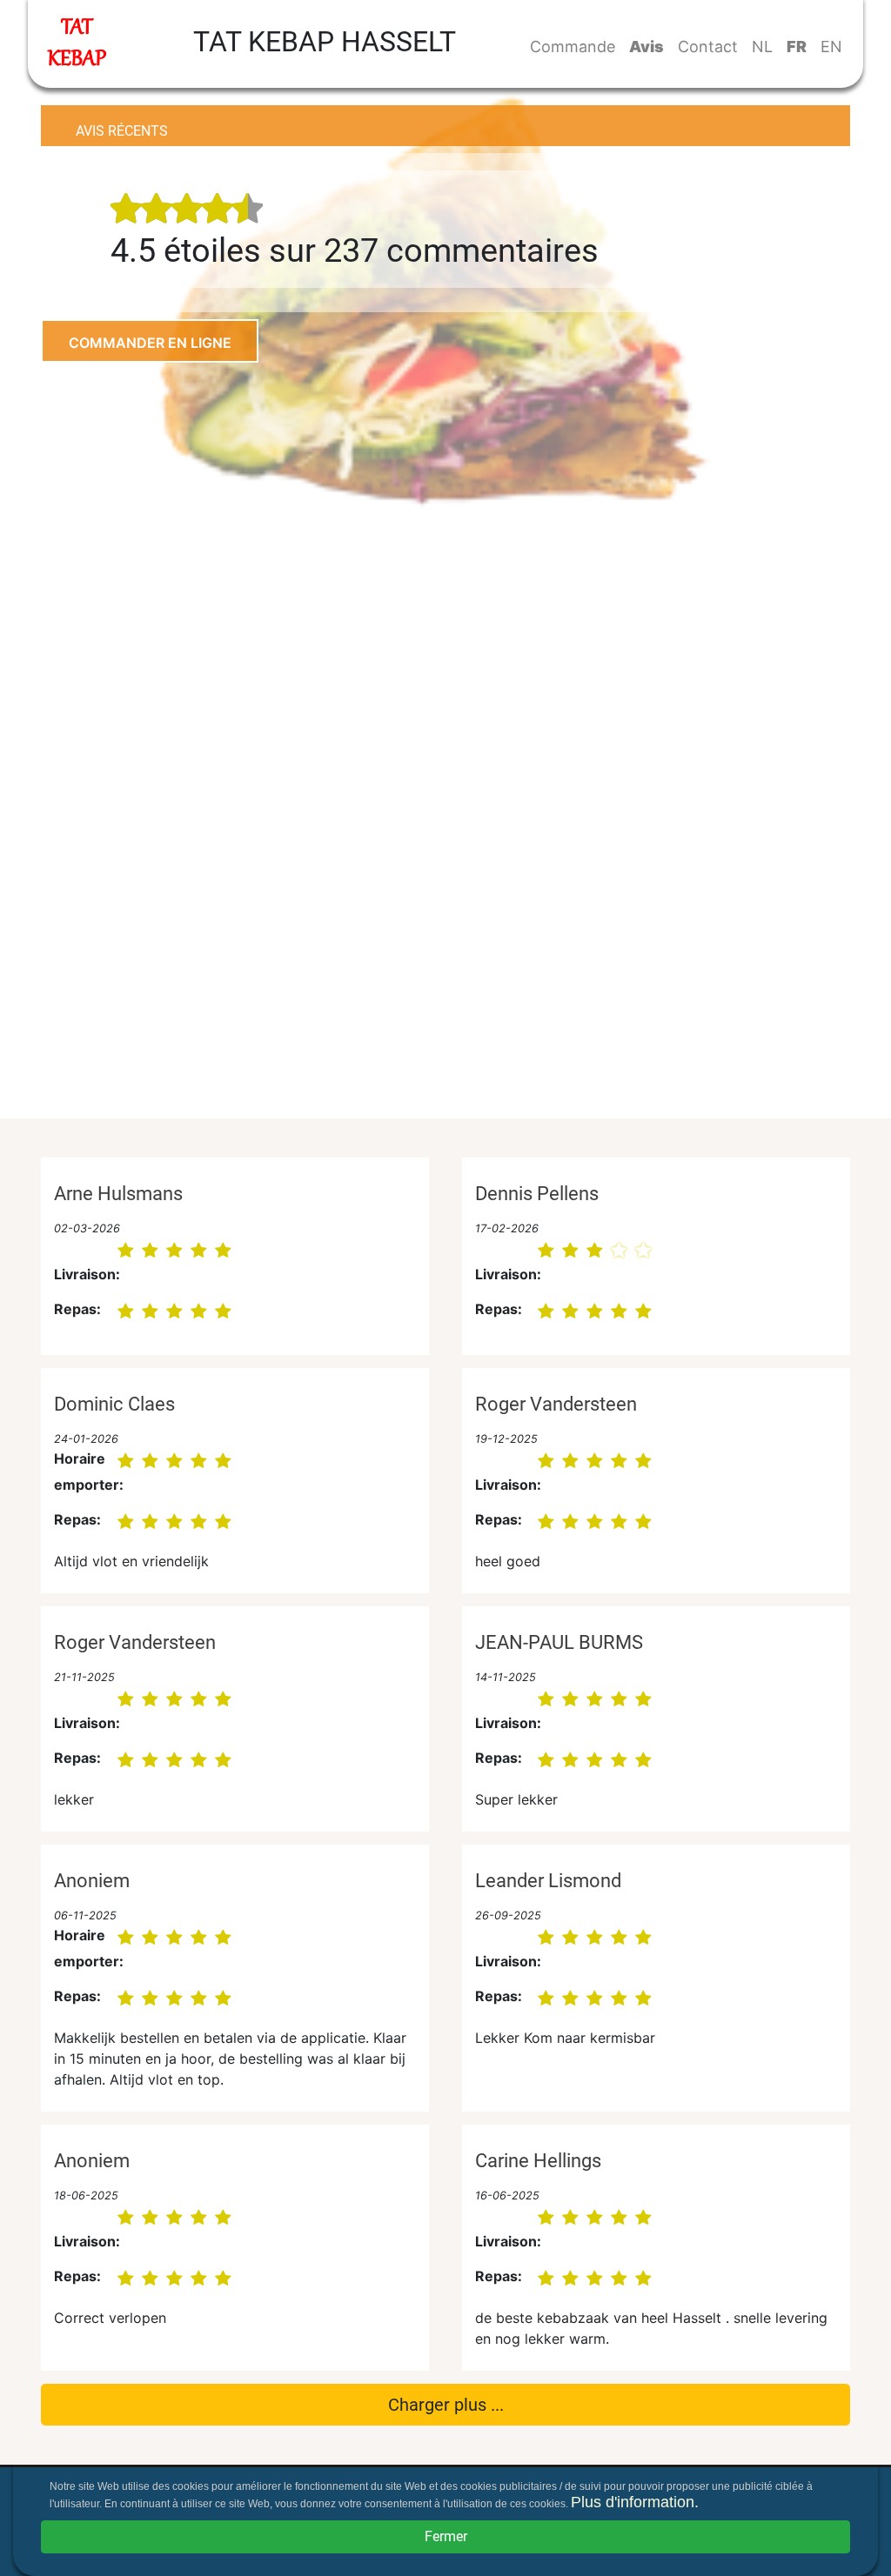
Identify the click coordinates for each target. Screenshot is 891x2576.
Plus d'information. (635, 2502)
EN (831, 47)
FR (797, 47)
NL (762, 47)
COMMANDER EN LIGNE (150, 343)
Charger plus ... (446, 2405)
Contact (708, 47)
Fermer (446, 2536)
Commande (573, 47)
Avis (646, 47)
